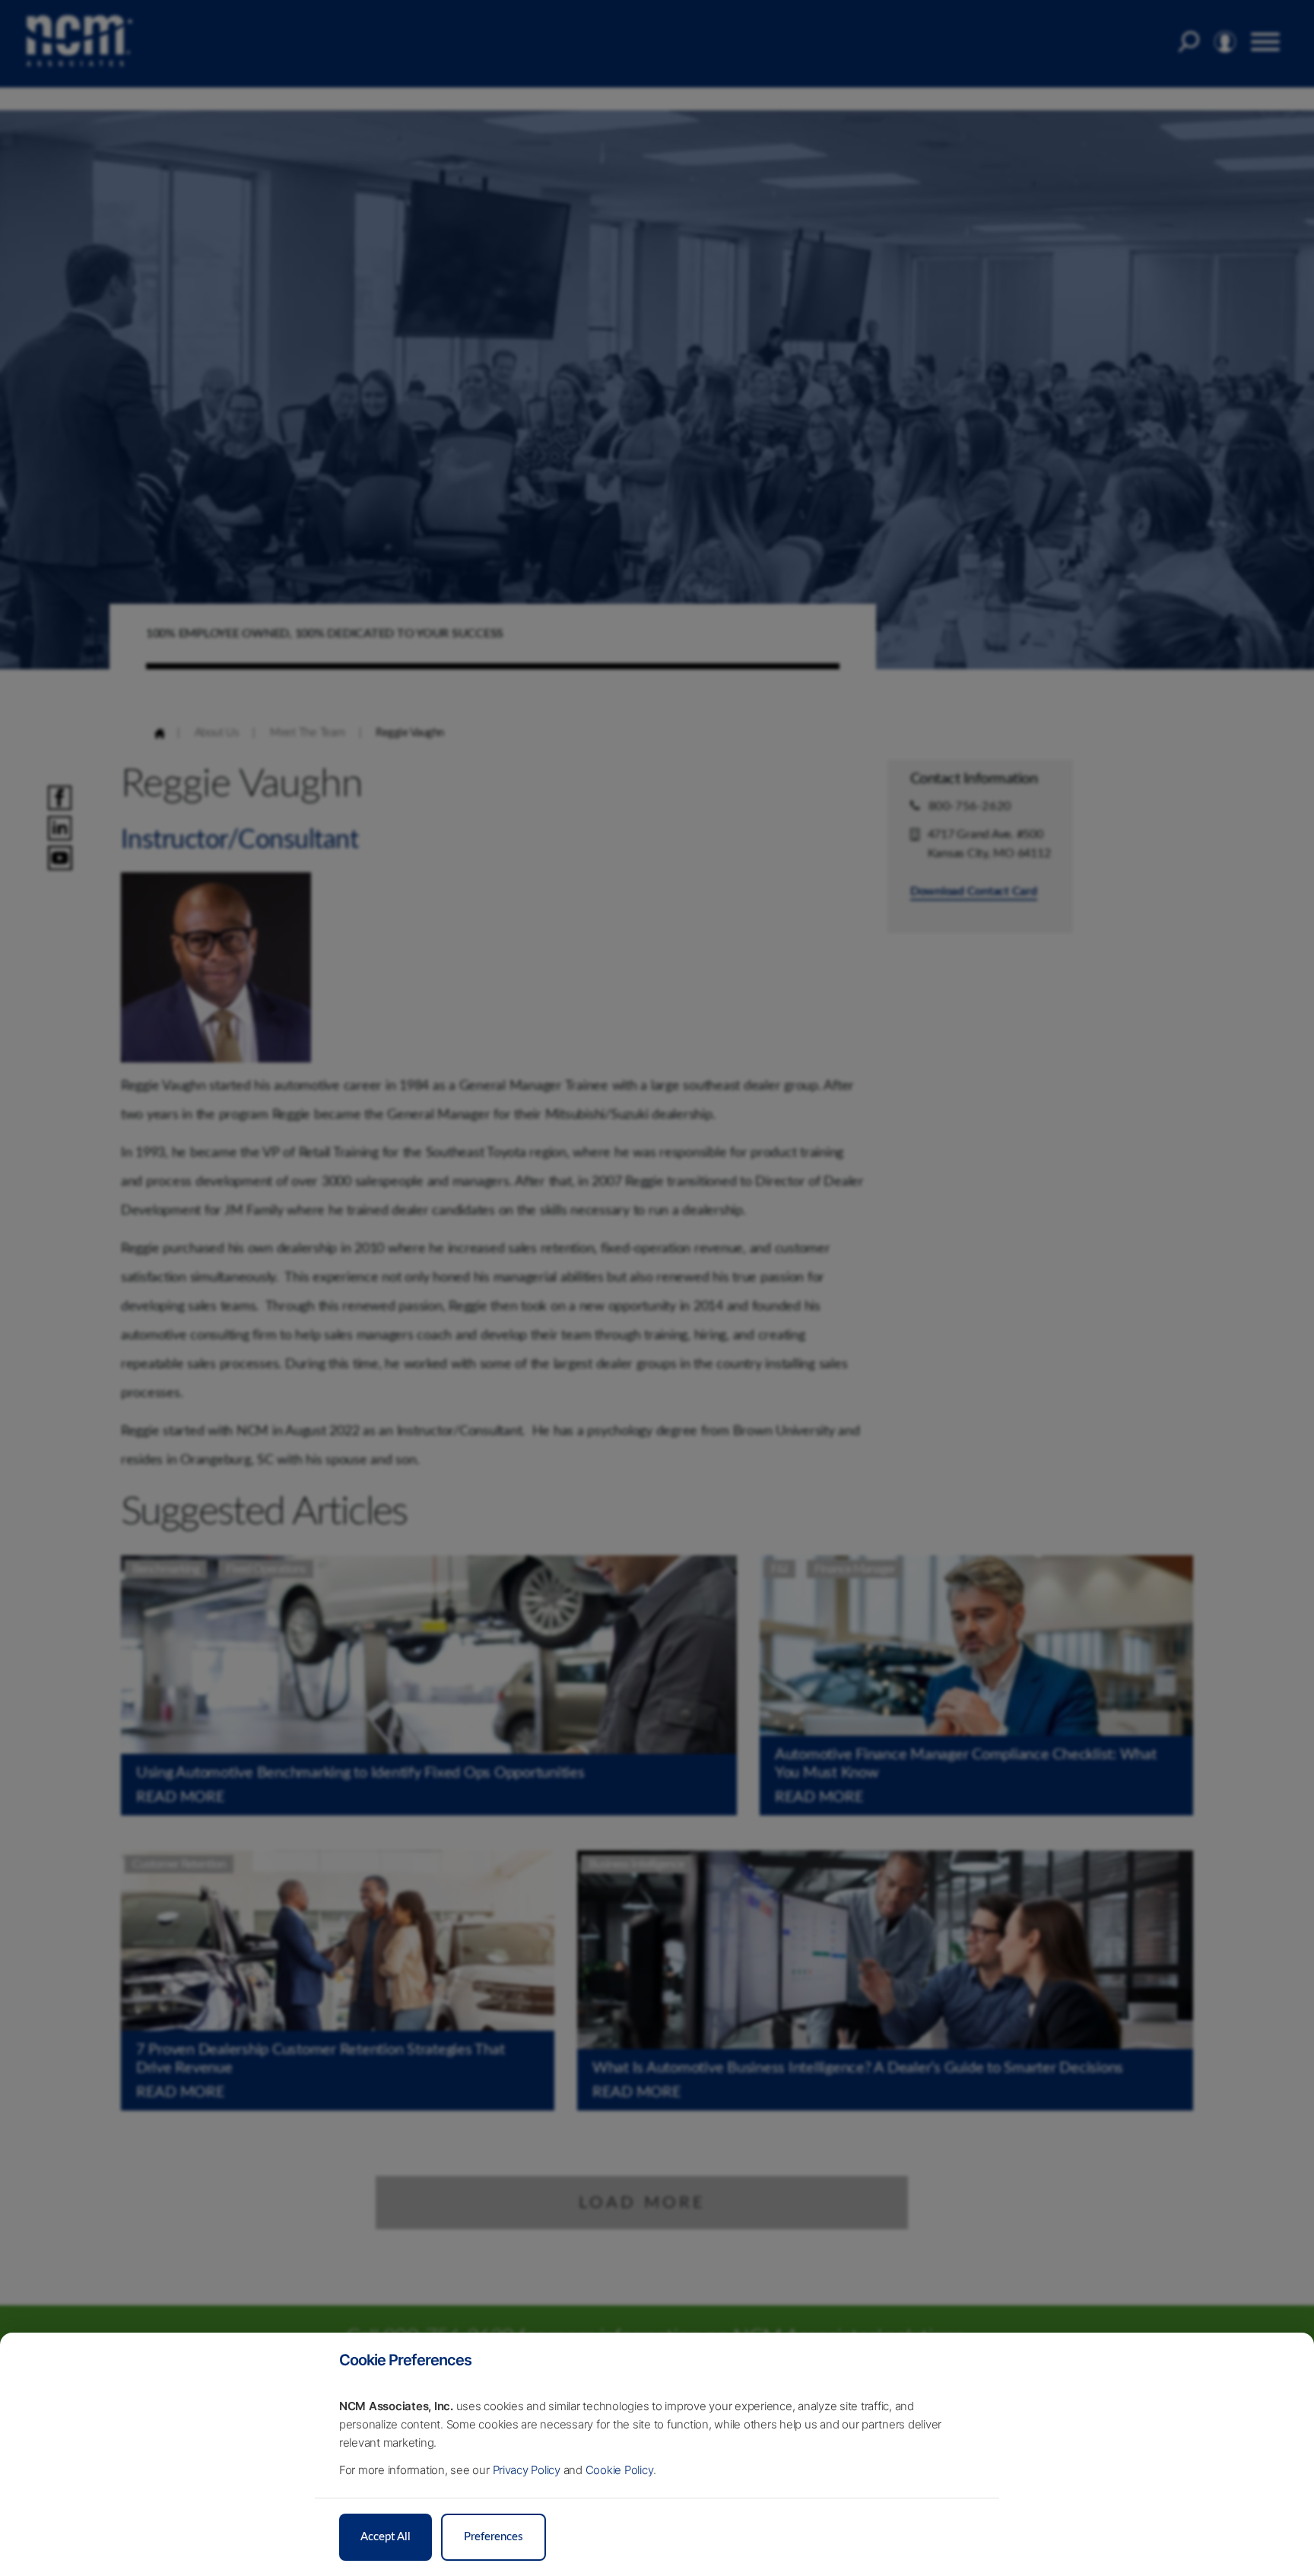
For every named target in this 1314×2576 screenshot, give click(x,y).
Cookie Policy (619, 2470)
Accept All (386, 2537)
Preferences (494, 2537)
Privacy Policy (527, 2470)
